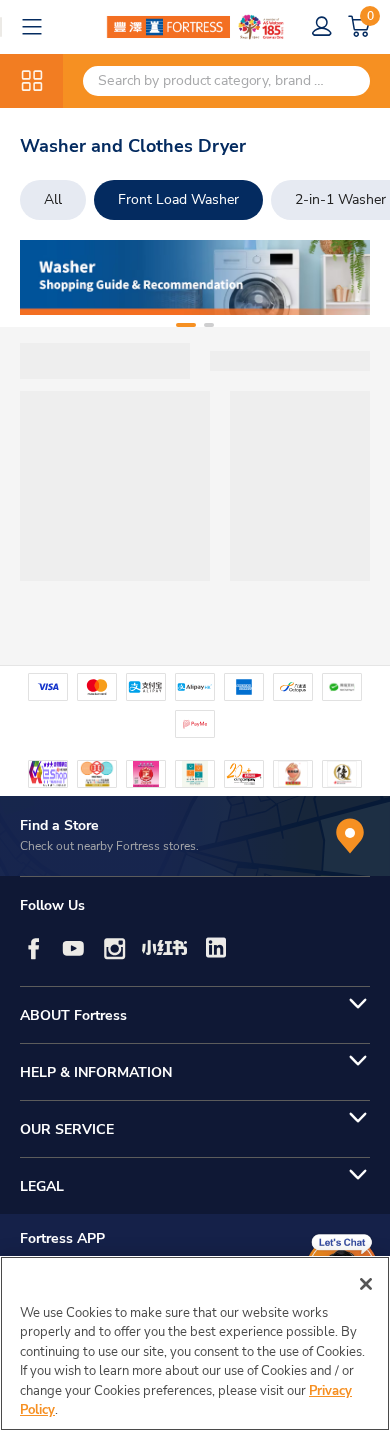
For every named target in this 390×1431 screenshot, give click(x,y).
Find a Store (59, 825)
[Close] (366, 1284)
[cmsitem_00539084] (195, 277)
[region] (195, 1343)
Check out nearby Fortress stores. (109, 846)
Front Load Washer (178, 199)
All (53, 199)
